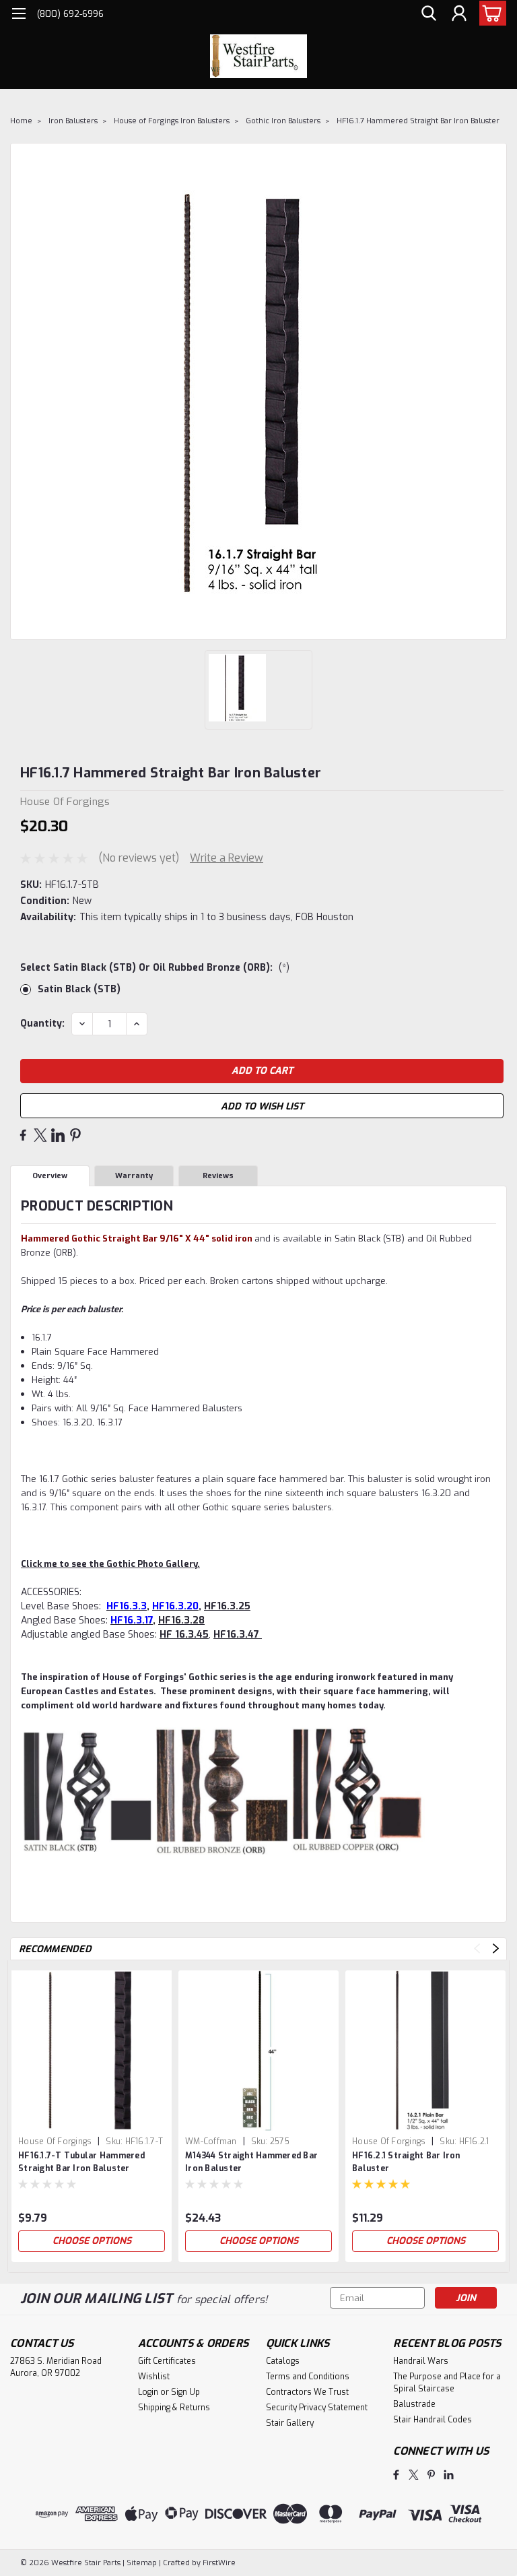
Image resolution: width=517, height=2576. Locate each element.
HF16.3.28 (181, 1620)
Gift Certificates (167, 2361)
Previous (477, 1949)
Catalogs (283, 2361)
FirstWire (218, 2563)
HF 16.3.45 (184, 1635)
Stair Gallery (290, 2423)
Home (21, 121)
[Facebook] (23, 1135)
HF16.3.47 (238, 1635)
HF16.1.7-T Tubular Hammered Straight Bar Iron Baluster (81, 2162)
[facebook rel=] (396, 2475)
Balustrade (414, 2404)
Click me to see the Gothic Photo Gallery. (110, 1564)
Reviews (218, 1176)
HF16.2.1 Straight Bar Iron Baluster (406, 2162)
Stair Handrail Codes (433, 2420)
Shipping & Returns (174, 2408)
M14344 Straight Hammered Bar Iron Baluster (251, 2162)
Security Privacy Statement (317, 2408)
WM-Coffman (211, 2142)
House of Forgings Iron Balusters (172, 121)
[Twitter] (40, 1135)
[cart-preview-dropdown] (490, 13)
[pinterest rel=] (431, 2475)
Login (148, 2392)
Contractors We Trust (307, 2392)
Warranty (134, 1176)
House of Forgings (55, 2142)
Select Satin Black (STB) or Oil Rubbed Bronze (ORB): (155, 968)
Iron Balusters (73, 121)
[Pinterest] (75, 1135)
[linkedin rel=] (449, 2475)
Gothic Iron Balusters (283, 121)
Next (496, 1949)
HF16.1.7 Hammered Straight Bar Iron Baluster (418, 121)
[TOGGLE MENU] (19, 15)
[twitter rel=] (414, 2475)
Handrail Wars (421, 2361)
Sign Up (185, 2392)
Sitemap (142, 2563)
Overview (50, 1176)
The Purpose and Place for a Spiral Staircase (447, 2383)
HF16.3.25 (227, 1606)
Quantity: (42, 1024)
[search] (429, 14)
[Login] (459, 14)
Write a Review (227, 858)
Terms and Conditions (308, 2377)
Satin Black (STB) (79, 989)
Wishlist (154, 2377)
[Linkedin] (58, 1135)
